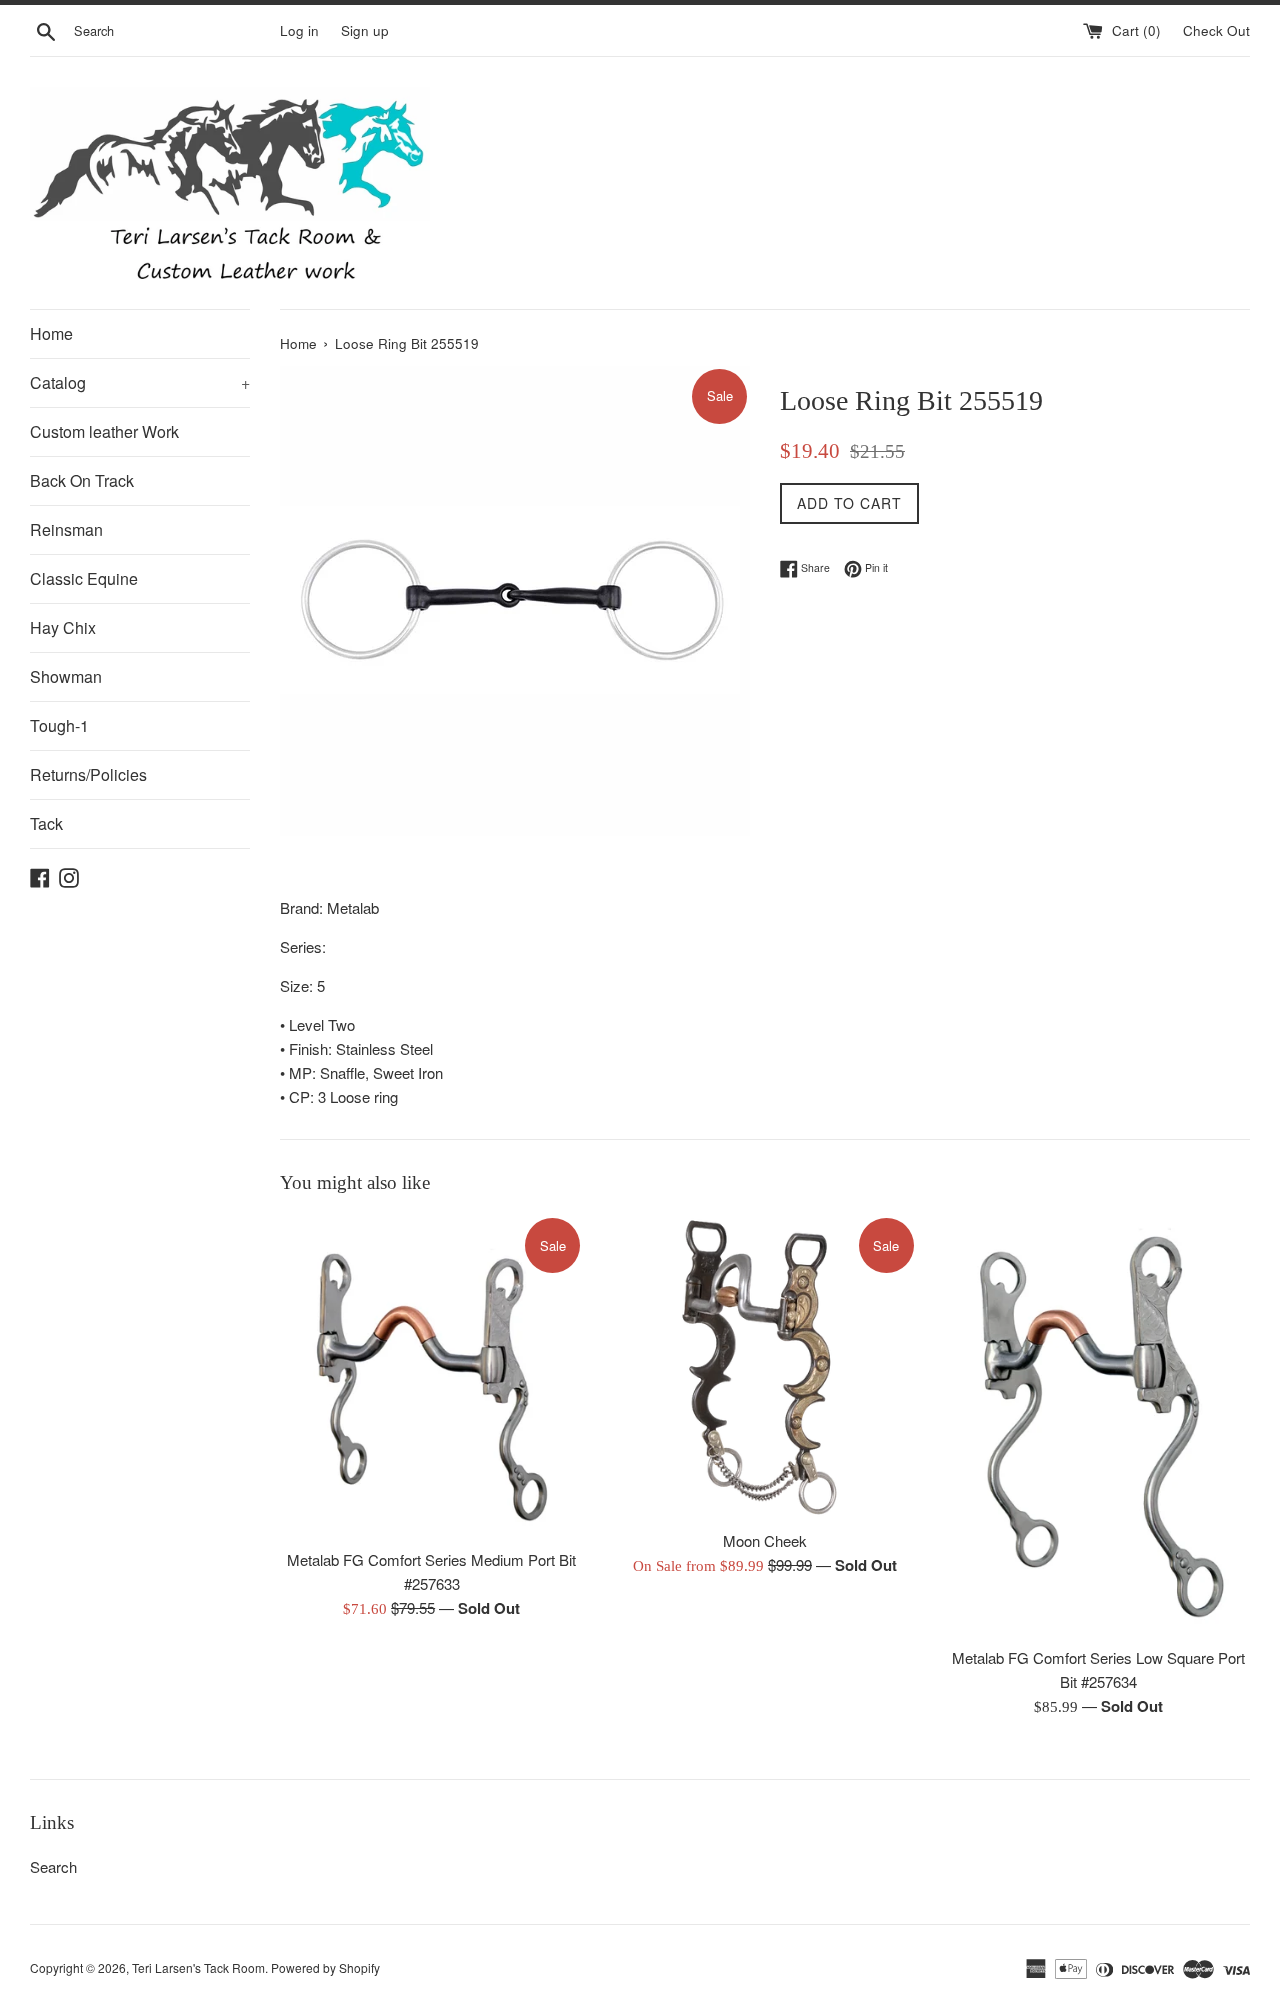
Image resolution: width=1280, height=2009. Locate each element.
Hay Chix (63, 627)
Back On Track (82, 480)
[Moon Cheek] (764, 1366)
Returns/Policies (88, 774)
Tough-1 (59, 725)
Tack (46, 823)
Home (51, 333)
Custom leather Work (104, 431)
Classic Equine (84, 578)
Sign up (365, 30)
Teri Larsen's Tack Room (198, 1967)
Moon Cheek (765, 1540)
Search (53, 1866)
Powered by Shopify (325, 1967)
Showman (66, 676)
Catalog (140, 382)
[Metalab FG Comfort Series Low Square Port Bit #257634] (1098, 1425)
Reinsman (66, 529)
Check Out (1216, 30)
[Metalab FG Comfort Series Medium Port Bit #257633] (431, 1376)
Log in (299, 30)
